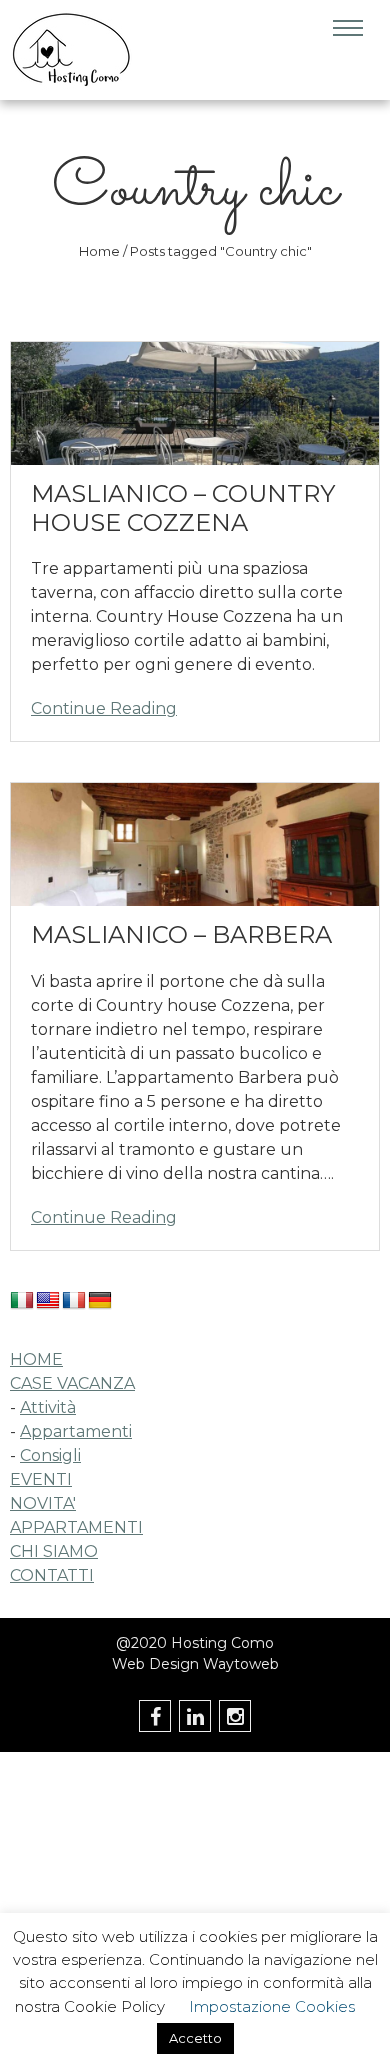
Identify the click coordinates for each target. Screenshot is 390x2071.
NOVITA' (43, 1503)
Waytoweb (241, 1664)
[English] (48, 1301)
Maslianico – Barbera (181, 934)
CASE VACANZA (72, 1383)
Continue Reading (104, 708)
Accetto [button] (195, 2038)
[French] (74, 1301)
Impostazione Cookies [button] (272, 2006)
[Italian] (22, 1301)
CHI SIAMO (54, 1551)
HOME (36, 1359)
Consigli (50, 1455)
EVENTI (41, 1479)
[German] (100, 1301)
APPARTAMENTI (76, 1527)
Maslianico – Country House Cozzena (183, 508)
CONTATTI (52, 1575)
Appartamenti (76, 1431)
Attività (48, 1407)
